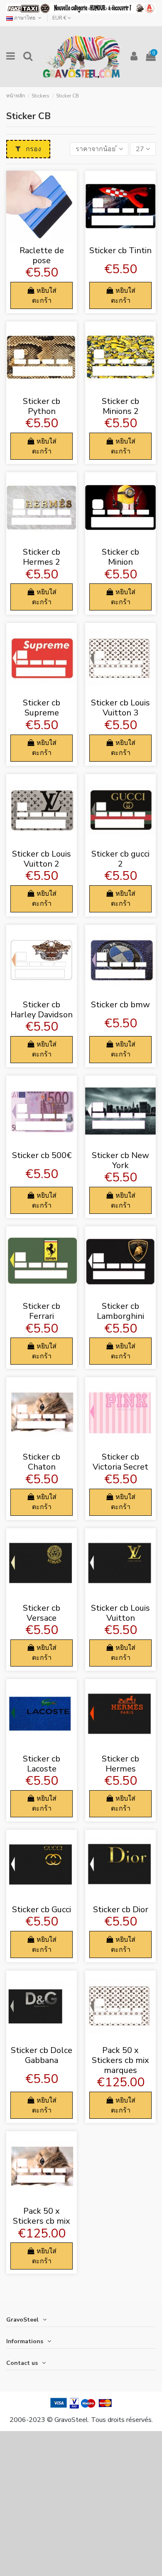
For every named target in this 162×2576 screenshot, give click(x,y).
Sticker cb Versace (42, 1613)
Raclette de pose (42, 255)
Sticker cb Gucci (42, 1910)
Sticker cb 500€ (42, 1155)
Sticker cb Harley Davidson (42, 1010)
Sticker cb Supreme (42, 708)
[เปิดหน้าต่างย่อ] (42, 238)
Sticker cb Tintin (120, 250)
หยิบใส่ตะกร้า (44, 296)
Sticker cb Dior (121, 1910)
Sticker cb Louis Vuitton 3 (120, 708)
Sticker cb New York (120, 1160)
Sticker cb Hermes (120, 1764)
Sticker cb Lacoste (42, 1764)
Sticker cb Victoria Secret (120, 1462)
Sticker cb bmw (120, 1005)
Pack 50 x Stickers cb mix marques (120, 2060)
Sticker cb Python (42, 406)
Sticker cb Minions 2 (120, 406)
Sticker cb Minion (120, 557)
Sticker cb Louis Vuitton (120, 1613)
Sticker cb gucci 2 (120, 859)
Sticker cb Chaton (42, 1462)
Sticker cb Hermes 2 (42, 557)
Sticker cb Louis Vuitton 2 (42, 859)
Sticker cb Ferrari (42, 1311)
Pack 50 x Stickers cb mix (42, 2216)
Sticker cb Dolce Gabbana (42, 2055)
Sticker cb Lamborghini (120, 1311)
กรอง (33, 149)
